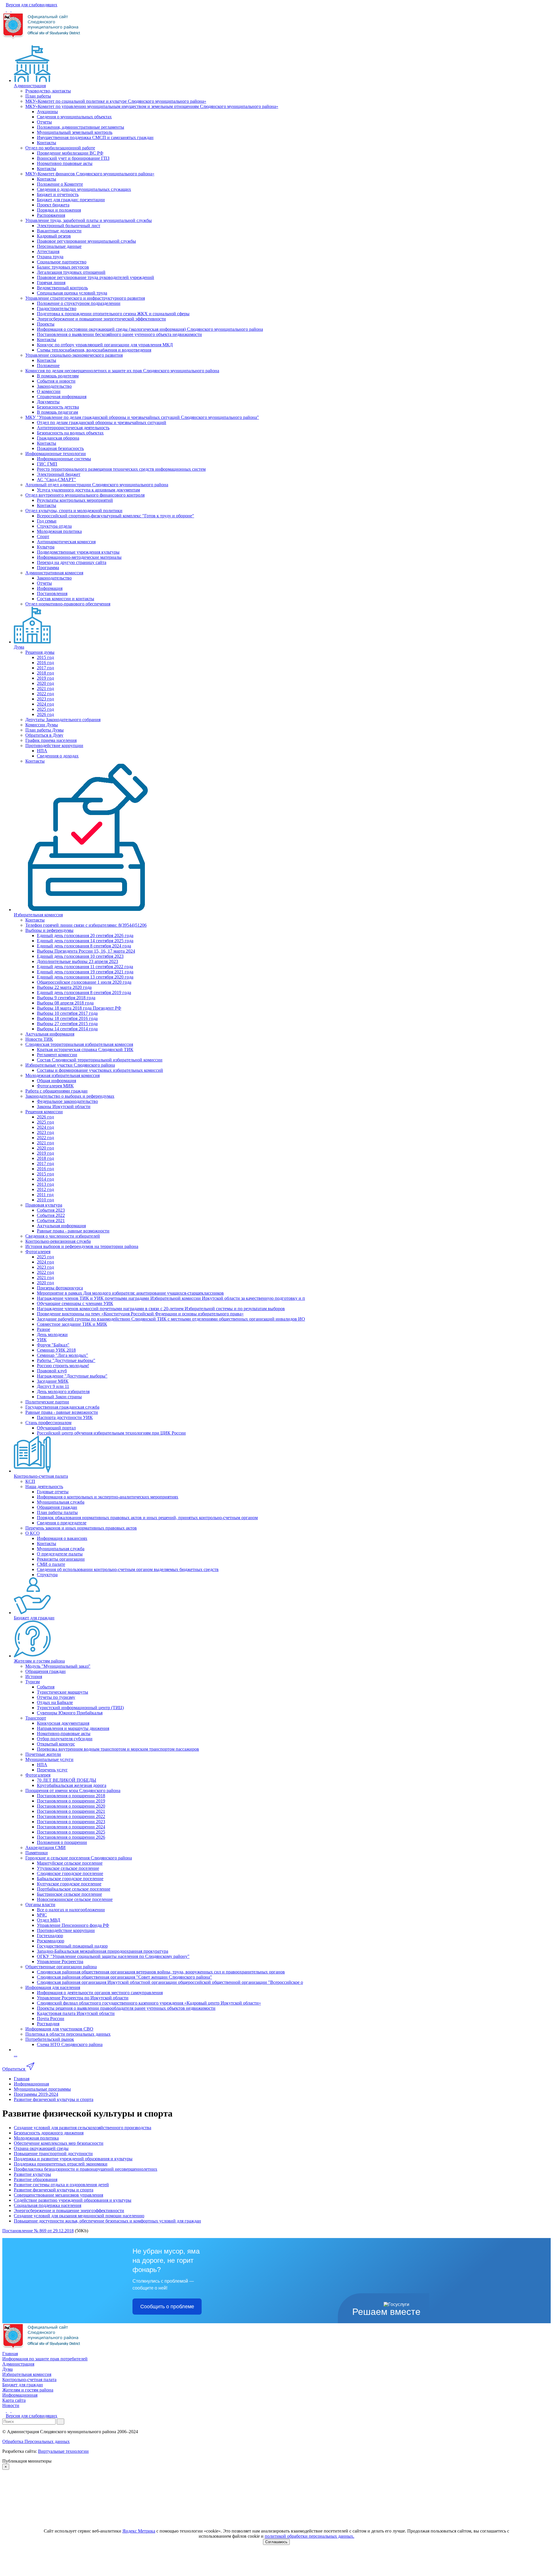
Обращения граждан (57, 1507)
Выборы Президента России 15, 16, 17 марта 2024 (86, 951)
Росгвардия (48, 2024)
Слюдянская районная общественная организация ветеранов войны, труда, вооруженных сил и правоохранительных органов (161, 1972)
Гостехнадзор (50, 1936)
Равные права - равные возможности (73, 1231)
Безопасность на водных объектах (70, 433)
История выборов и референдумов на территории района (82, 1246)
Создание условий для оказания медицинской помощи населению (79, 2216)
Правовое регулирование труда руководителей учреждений (95, 277)
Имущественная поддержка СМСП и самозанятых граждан (95, 137)
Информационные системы (64, 459)
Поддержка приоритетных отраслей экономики (61, 2164)
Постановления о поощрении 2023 (71, 1822)
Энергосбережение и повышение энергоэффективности (69, 2211)
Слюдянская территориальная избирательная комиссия (79, 1044)
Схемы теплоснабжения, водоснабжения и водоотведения (94, 350)
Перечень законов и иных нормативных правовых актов (81, 1528)
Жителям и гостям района (39, 1661)
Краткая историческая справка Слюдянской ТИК (85, 1049)
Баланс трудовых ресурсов (63, 267)
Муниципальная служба (61, 1502)
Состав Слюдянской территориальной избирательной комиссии (100, 1060)
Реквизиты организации (61, 1559)
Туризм (33, 1682)
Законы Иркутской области (64, 1106)
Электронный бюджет (59, 474)
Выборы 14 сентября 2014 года (67, 1029)
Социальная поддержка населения (48, 2205)
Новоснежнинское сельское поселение (75, 1899)
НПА (42, 751)
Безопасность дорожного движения (49, 2133)
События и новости (56, 381)
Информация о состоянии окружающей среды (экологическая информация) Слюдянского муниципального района (150, 329)
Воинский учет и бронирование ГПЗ (73, 158)
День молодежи (52, 1334)
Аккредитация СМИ (46, 1848)
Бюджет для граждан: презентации (71, 200)
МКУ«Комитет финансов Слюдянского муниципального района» (90, 174)
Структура (47, 1575)
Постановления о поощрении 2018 (71, 1796)
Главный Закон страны (59, 1397)
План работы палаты (57, 1512)
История (34, 1677)
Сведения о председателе (62, 1523)
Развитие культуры (32, 2174)
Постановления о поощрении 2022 (71, 1816)
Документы (48, 402)
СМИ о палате (51, 1564)
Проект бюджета (53, 205)
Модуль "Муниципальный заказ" (58, 1666)
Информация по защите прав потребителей (45, 2359)
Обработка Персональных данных (36, 2441)
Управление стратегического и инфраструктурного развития (85, 298)
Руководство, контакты (48, 91)
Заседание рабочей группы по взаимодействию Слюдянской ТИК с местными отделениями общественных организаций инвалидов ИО (171, 1319)
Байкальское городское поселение (70, 1879)
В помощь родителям (58, 376)
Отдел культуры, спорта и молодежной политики (74, 511)
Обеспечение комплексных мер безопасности (59, 2143)
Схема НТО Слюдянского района (70, 2044)
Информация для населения (53, 1987)
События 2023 (51, 1210)
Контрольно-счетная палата (41, 1476)
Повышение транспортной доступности (53, 2154)
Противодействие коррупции (54, 745)
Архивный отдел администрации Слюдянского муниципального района (97, 485)
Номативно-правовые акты (64, 1734)
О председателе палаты (60, 1554)
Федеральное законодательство (67, 1101)
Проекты (46, 324)
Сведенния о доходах (58, 756)
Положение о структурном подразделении (79, 303)
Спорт (43, 536)
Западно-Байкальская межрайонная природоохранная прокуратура (103, 1951)
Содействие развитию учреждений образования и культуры (73, 2200)
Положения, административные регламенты (81, 127)
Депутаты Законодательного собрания (63, 720)
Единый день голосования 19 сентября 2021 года (85, 972)
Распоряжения (51, 215)
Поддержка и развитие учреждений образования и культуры (73, 2159)
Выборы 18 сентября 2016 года (67, 1018)
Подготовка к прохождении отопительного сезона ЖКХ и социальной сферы (113, 314)
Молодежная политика (59, 531)
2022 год (45, 694)
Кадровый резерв (54, 236)
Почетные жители (43, 1754)
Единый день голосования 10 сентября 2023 (80, 956)
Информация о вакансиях (62, 1538)
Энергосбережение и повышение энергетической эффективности (101, 319)
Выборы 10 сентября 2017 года (67, 1013)
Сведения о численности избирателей (63, 1236)
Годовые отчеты (53, 1492)
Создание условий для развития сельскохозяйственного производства (83, 2128)
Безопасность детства (58, 407)
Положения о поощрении (62, 1842)
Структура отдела (54, 526)
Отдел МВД (49, 1920)
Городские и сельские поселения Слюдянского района (79, 1858)
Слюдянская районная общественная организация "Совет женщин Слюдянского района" (124, 1977)
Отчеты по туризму (56, 1697)
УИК (42, 1340)
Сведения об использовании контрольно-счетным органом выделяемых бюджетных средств (128, 1569)
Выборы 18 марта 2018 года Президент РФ (79, 1008)
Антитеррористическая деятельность (73, 428)
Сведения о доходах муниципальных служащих (84, 189)
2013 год (45, 1184)
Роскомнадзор (51, 1941)
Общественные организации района (61, 1967)
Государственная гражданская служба (62, 1407)
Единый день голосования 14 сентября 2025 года (85, 941)
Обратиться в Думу (44, 735)
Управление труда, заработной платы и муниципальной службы (89, 220)
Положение (48, 365)
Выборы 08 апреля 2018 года (65, 1003)
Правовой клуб (52, 1371)
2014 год (45, 1179)
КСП (30, 1481)
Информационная (20, 2395)
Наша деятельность (44, 1486)
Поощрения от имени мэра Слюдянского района (73, 1791)
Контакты (47, 143)
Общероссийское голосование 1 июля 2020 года (84, 982)
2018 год (45, 673)
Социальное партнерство (62, 262)
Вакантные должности (59, 231)
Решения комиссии (44, 1112)
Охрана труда (50, 257)
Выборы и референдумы (49, 930)
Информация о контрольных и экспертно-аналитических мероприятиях (108, 1497)
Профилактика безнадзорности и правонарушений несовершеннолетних (86, 2169)
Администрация (30, 86)
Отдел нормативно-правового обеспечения (68, 604)
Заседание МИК (53, 1381)
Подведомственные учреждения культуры (78, 552)
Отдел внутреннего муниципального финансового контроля (85, 495)
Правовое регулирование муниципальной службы (86, 241)
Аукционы (47, 112)
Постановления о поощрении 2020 (71, 1806)
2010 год (45, 1200)
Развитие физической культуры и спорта (54, 2190)
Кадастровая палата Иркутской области (76, 2013)
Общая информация (56, 1081)
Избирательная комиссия (38, 915)
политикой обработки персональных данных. (309, 2536)
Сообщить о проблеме (167, 2307)
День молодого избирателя (63, 1391)
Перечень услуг (52, 1770)
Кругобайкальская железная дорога (72, 1785)
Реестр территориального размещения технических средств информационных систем (121, 469)
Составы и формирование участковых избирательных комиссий (100, 1070)
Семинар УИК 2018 (56, 1350)
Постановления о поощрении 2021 (71, 1811)
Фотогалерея (38, 1252)
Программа (48, 568)
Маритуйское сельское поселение (70, 1863)
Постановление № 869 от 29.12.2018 (38, 2231)
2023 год (45, 699)
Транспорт (36, 1718)
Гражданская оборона (58, 438)
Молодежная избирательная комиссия (63, 1075)
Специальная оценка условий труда (72, 293)
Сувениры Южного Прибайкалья (70, 1713)
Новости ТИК (39, 1039)
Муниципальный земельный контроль (75, 132)
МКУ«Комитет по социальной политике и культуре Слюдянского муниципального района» (116, 101)
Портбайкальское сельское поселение (74, 1889)
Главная (10, 2354)
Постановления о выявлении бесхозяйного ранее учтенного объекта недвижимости (119, 334)
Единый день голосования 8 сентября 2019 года (84, 992)
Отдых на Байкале (55, 1702)
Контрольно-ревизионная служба (58, 1241)
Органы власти (40, 1905)
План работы (38, 96)
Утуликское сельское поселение (68, 1868)
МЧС (42, 1915)
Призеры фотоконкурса (60, 1288)
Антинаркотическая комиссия (66, 542)
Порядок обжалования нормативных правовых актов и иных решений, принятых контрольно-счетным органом (147, 1518)
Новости (11, 2405)
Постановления (52, 593)
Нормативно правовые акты (65, 163)
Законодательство (54, 386)
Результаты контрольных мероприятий (75, 500)
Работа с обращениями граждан (56, 1091)
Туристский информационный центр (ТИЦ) (80, 1708)
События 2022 (51, 1215)
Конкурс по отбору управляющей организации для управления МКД (105, 345)
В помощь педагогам (57, 412)
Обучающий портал (56, 1428)
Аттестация (48, 251)
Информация (50, 588)
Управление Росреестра (60, 1962)
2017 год (45, 668)
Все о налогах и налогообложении (71, 1910)
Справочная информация (62, 397)
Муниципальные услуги (49, 1759)
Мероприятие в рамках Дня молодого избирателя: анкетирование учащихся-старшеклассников (130, 1293)
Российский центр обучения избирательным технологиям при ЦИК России (111, 1433)
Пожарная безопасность (60, 448)
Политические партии (47, 1402)
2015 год (45, 657)
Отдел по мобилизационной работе (60, 148)
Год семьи (47, 521)
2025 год (45, 709)
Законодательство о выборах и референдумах (70, 1096)
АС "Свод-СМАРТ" (56, 479)
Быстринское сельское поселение (69, 1894)
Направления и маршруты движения (73, 1728)
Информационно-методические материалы (79, 557)
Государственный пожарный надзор (72, 1946)
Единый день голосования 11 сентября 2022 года (85, 967)
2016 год (45, 663)
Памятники (37, 1853)
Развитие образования (36, 2179)
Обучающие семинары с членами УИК (75, 1303)
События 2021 (51, 1220)
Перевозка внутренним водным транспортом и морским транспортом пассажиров (118, 1749)
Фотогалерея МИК (55, 1086)
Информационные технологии (56, 454)
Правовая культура (44, 1205)
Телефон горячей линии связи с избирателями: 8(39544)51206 (86, 925)
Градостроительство (57, 308)
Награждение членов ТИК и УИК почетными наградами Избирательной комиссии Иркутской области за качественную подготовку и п (171, 1298)
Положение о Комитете (60, 184)
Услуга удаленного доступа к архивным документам (88, 490)
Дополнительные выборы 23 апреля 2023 (77, 961)
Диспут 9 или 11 (53, 1386)
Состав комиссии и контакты (66, 599)
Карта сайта (14, 2400)
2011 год (45, 1195)
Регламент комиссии (57, 1055)
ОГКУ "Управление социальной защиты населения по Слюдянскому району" (113, 1956)
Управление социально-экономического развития (74, 355)
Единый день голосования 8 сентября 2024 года (84, 946)
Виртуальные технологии (63, 2451)
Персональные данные (59, 246)
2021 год (45, 688)
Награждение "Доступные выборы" (72, 1376)
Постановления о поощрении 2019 (71, 1801)
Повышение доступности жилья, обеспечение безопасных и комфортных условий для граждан (107, 2221)
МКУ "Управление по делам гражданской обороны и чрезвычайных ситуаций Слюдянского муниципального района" (142, 417)
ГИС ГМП (47, 464)
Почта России (51, 2019)
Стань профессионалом (48, 1423)
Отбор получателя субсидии (65, 1739)
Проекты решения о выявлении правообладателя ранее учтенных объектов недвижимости (126, 2008)
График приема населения (51, 740)
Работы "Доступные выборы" (66, 1360)
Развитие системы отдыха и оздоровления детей (61, 2185)
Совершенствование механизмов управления (58, 2195)
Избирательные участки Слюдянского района (70, 1065)
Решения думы (40, 652)
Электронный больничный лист (69, 226)
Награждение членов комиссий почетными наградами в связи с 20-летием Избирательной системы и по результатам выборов (161, 1309)
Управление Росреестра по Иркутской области (83, 1998)
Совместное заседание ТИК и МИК (72, 1324)
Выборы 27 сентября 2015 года (67, 1024)
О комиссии (49, 391)
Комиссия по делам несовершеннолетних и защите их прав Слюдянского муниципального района (122, 371)
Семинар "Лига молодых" (63, 1355)
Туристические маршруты (63, 1692)
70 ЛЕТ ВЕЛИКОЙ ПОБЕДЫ (67, 1780)
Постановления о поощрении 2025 (71, 1832)
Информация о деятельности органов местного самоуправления (100, 1993)
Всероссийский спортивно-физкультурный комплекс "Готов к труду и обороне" (115, 516)
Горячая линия (51, 283)
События (46, 1687)
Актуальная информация (50, 1034)
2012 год (45, 1189)
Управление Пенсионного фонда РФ (73, 1925)
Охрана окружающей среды (41, 2148)
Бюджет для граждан (34, 1618)
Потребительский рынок (50, 2039)
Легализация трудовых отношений (71, 272)
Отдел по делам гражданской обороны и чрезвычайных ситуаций (102, 422)
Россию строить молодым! (63, 1366)
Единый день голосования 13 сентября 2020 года (85, 977)
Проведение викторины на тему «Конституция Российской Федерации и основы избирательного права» (140, 1314)
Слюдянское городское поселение (70, 1873)
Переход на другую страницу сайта (72, 562)
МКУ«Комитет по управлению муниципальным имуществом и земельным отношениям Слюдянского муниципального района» (152, 106)
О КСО (33, 1533)
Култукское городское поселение (69, 1884)
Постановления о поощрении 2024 (71, 1827)
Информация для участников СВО (59, 2029)
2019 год (45, 678)
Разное (43, 1329)
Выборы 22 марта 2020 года (64, 987)
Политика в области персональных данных (68, 2034)
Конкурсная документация (63, 1723)
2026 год (45, 714)
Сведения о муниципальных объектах (74, 117)
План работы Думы (44, 730)
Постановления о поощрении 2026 (71, 1837)
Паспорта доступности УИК (65, 1417)
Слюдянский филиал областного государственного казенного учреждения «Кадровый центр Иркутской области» (149, 2003)
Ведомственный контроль (62, 288)
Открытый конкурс (56, 1744)
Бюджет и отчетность (58, 194)
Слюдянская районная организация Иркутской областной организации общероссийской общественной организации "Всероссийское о (170, 1982)
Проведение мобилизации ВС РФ (70, 153)
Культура (46, 547)
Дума (19, 647)
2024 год (45, 704)
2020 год (45, 683)
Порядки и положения (59, 210)
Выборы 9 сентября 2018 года (66, 998)
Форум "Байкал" (53, 1345)
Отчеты (44, 122)
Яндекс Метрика (139, 2531)
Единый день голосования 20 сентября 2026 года (85, 935)
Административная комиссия (54, 573)
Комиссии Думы (42, 725)
